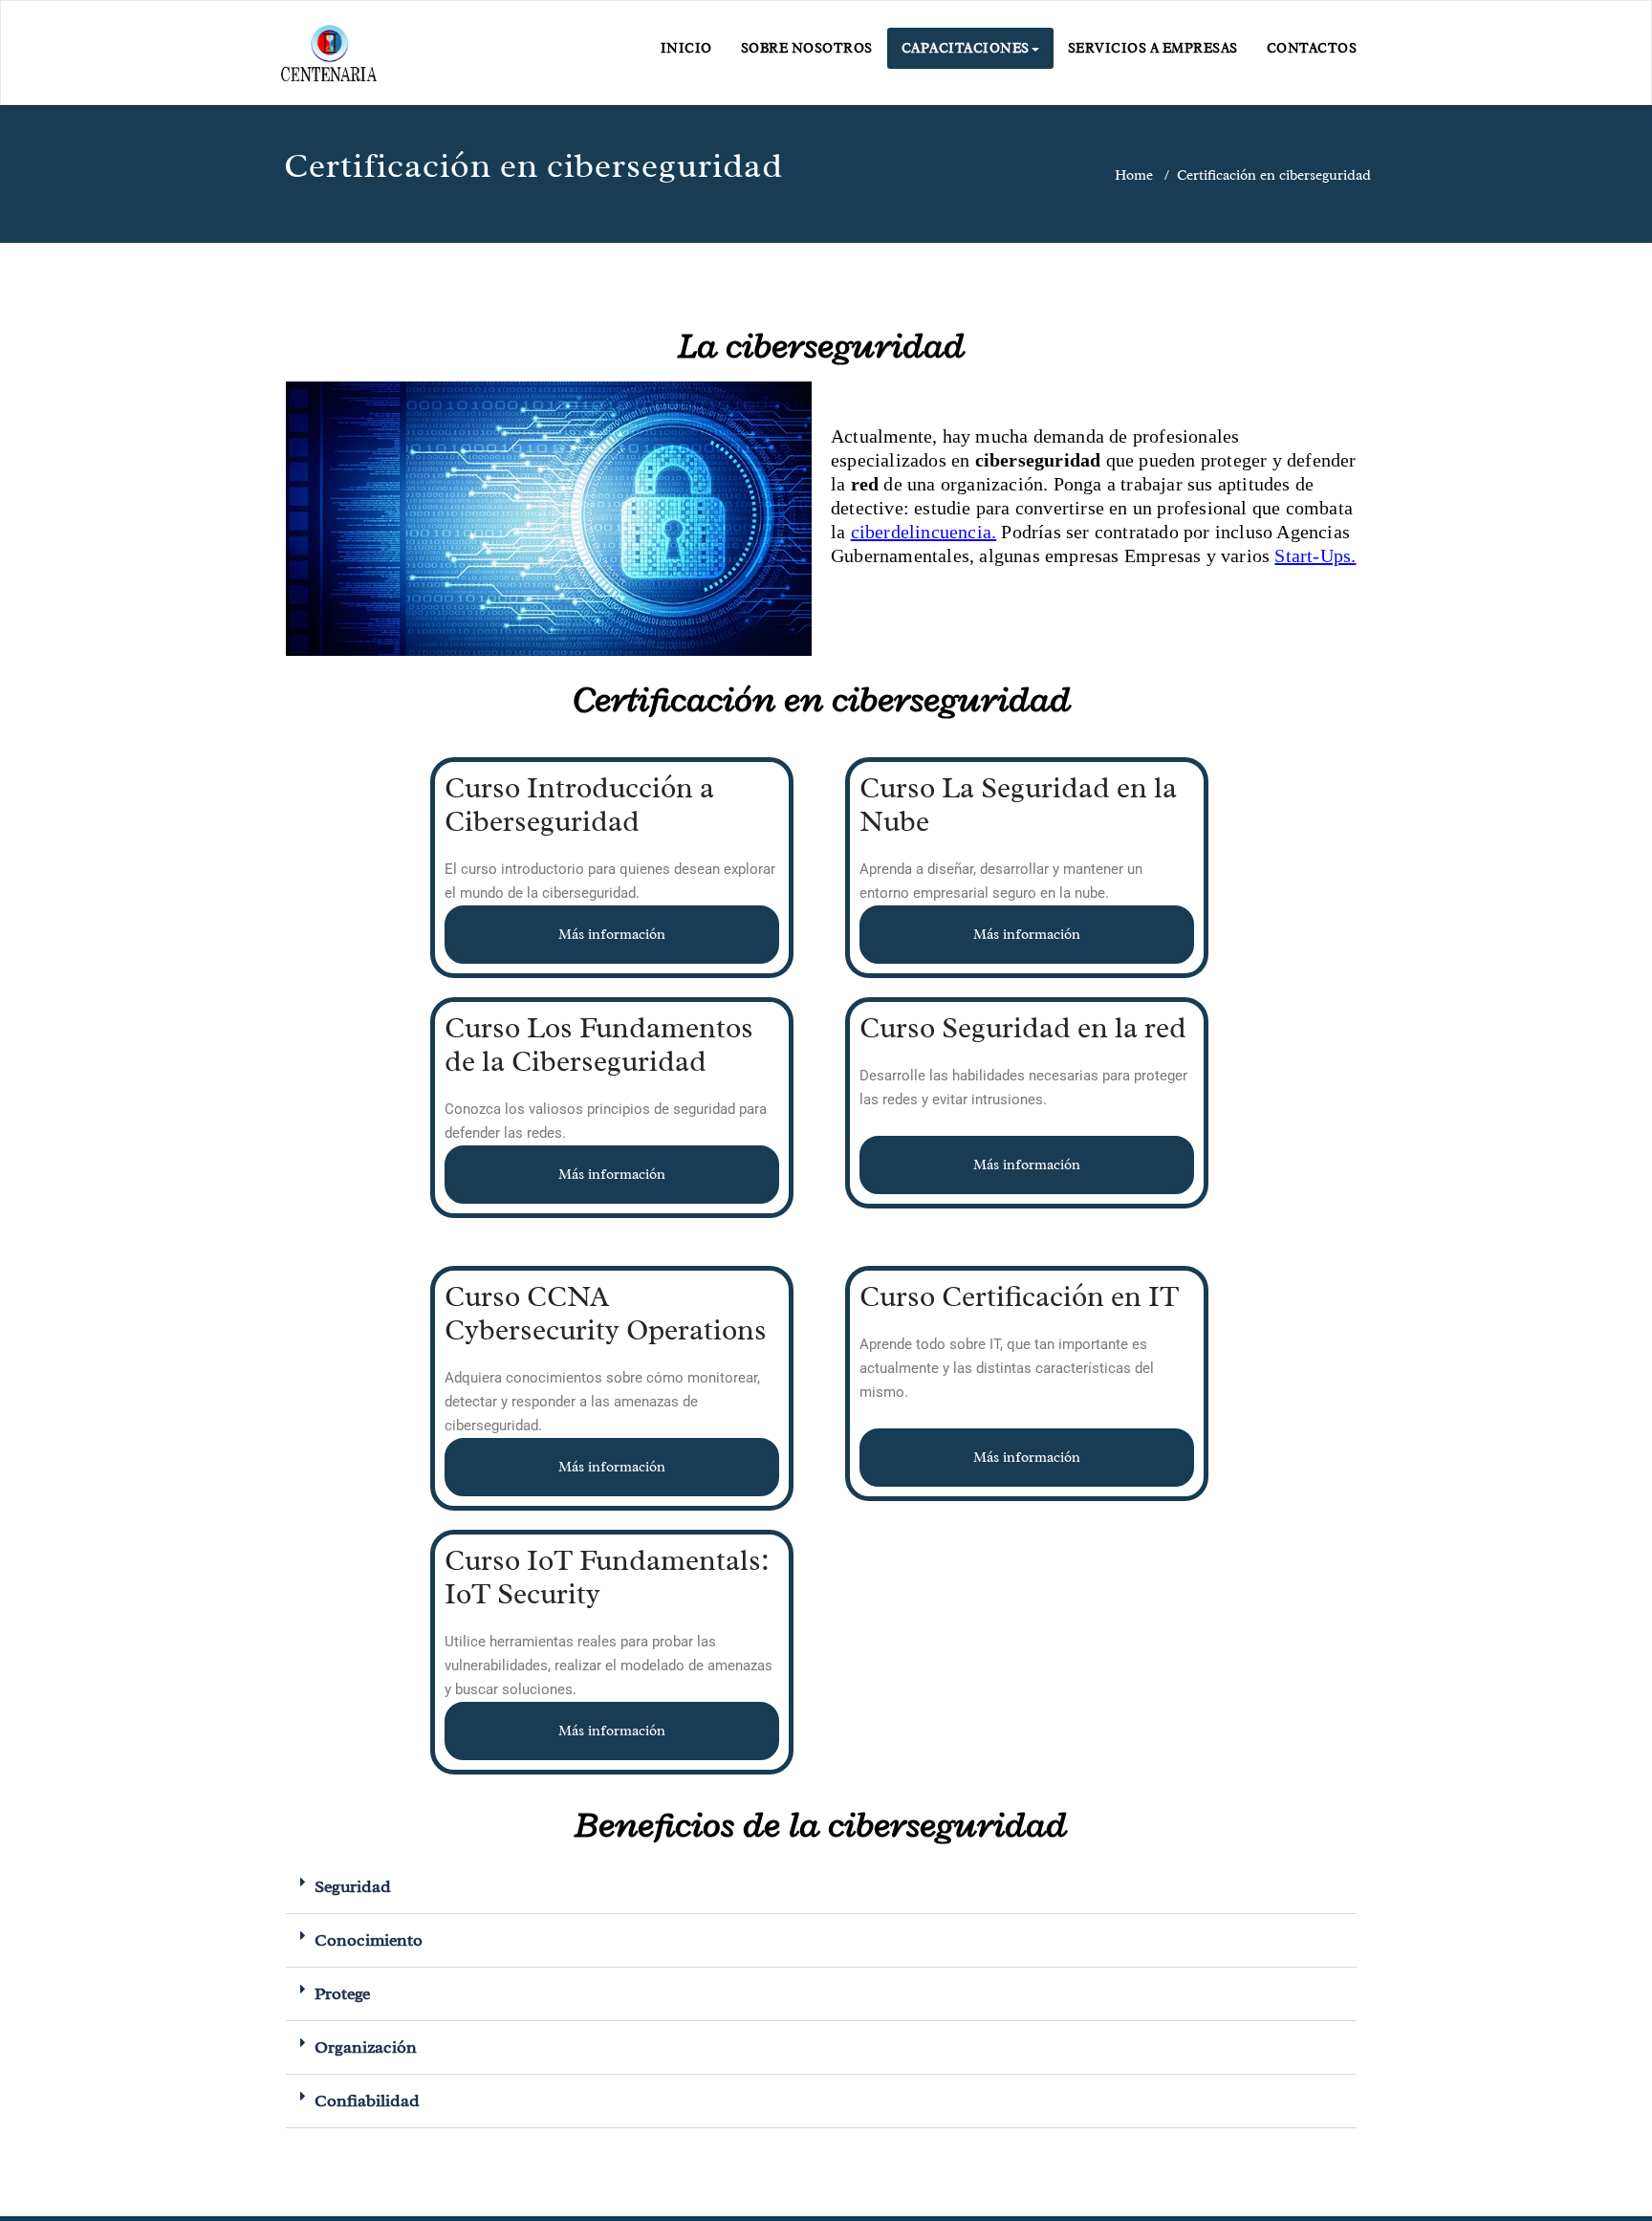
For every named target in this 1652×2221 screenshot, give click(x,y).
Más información (612, 935)
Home (1134, 175)
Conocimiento (369, 1940)
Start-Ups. (1315, 555)
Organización (366, 2047)
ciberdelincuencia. (924, 532)
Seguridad (353, 1886)
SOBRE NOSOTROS (807, 48)
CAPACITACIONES (966, 48)
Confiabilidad (367, 2101)
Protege (342, 1993)
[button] (821, 1887)
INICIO (686, 48)
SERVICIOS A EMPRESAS (1153, 48)
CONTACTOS (1312, 48)
